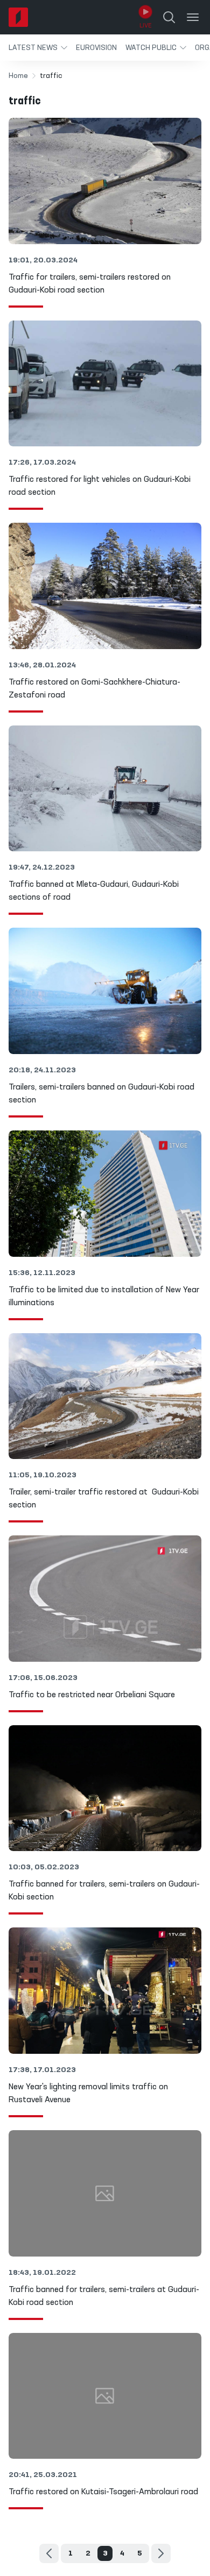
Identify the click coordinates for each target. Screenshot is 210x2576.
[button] (38, 48)
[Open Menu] (193, 17)
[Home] (18, 17)
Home (18, 76)
